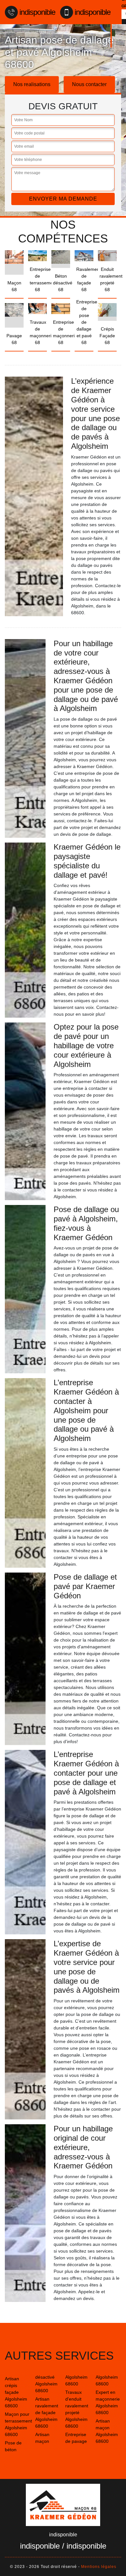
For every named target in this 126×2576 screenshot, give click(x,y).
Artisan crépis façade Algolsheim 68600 (16, 2392)
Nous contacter (89, 84)
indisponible (37, 12)
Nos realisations (32, 84)
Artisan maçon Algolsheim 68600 (107, 2431)
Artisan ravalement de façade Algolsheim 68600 (47, 2413)
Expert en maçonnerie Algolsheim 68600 (108, 2402)
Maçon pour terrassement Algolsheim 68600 (18, 2424)
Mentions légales (99, 2567)
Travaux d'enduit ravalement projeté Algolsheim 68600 (77, 2409)
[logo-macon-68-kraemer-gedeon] (63, 2505)
